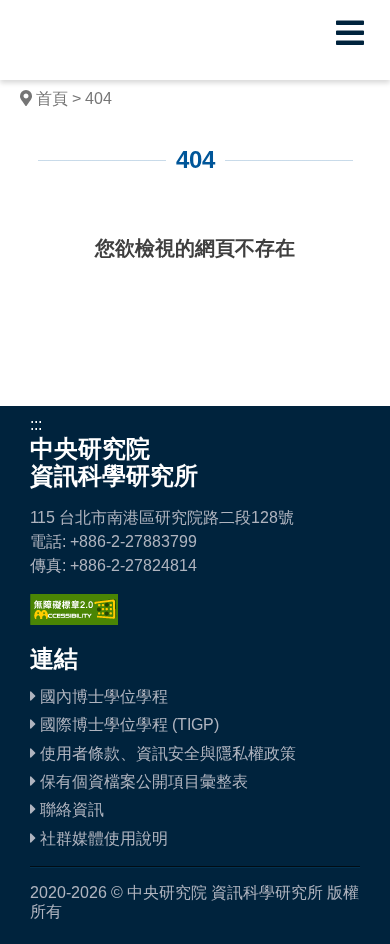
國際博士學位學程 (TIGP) (127, 724)
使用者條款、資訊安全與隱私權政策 (166, 753)
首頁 (52, 98)
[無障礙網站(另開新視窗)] (74, 619)
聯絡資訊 (70, 809)
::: (44, 203)
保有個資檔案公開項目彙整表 (142, 781)
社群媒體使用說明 (102, 838)
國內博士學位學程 (102, 696)
